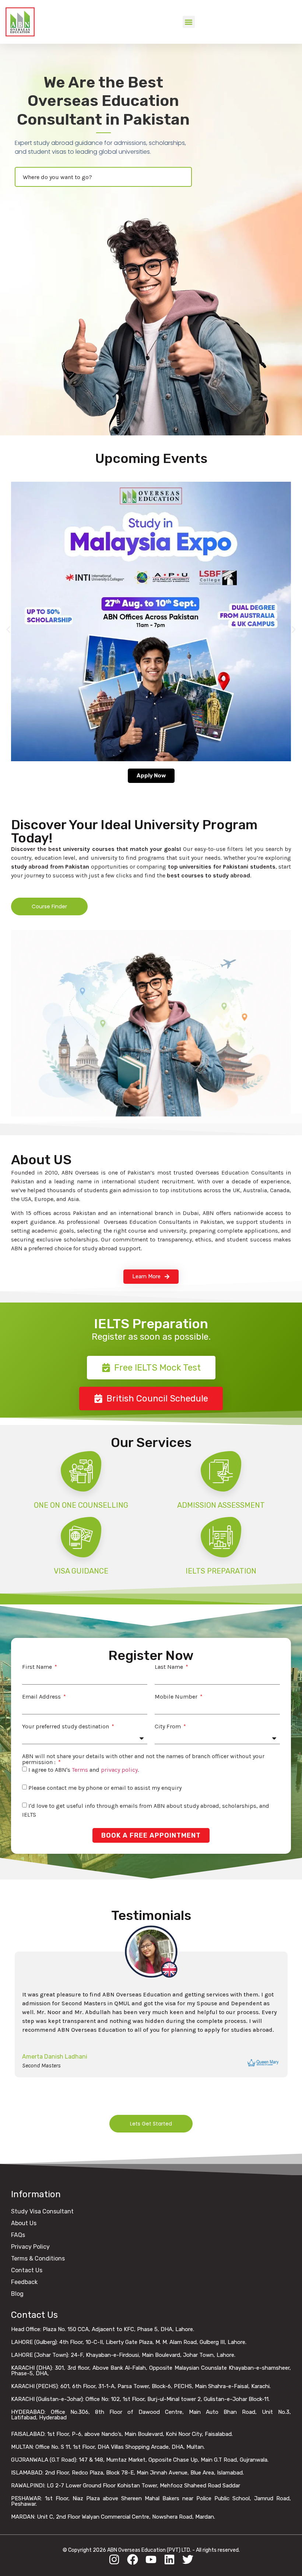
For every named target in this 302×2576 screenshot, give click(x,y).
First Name (38, 1667)
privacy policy (119, 1770)
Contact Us (27, 2270)
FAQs (18, 2235)
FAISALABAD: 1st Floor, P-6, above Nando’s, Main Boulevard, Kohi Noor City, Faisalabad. (122, 2434)
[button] (189, 22)
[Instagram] (114, 2559)
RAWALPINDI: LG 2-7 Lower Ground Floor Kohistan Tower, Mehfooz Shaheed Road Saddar (126, 2486)
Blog (17, 2294)
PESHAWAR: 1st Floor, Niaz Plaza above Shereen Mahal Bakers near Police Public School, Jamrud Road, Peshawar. (151, 2501)
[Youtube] (151, 2559)
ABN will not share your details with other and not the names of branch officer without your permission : (143, 1759)
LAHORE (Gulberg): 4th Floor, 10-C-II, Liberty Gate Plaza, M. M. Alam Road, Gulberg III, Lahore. (129, 2342)
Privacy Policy (30, 2247)
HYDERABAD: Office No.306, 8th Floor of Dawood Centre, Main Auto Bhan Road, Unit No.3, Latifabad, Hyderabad (151, 2415)
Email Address (42, 1697)
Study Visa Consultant (42, 2211)
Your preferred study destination (66, 1727)
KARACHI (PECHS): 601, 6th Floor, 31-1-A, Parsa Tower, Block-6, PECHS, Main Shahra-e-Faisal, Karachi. (141, 2386)
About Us (24, 2223)
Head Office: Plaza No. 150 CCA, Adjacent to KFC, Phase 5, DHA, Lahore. (103, 2329)
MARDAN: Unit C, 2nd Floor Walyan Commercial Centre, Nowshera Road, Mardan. (113, 2517)
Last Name (170, 1667)
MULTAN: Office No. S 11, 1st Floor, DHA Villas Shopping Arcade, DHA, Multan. (108, 2447)
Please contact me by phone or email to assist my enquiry (105, 1788)
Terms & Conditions (38, 2258)
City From (168, 1727)
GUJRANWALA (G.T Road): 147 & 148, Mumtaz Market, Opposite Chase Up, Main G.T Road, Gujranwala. (140, 2460)
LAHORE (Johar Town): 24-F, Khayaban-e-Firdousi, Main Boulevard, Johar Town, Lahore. (123, 2355)
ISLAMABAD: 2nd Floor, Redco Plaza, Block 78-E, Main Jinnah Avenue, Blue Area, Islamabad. (127, 2473)
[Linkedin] (169, 2559)
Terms (80, 1770)
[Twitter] (188, 2559)
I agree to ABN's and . (84, 1770)
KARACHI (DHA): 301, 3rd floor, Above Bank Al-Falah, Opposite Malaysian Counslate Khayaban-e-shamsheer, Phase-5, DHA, (151, 2371)
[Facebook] (133, 2559)
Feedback (24, 2282)
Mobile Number (177, 1697)
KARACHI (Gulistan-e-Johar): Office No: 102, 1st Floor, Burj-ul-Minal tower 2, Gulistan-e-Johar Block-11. (140, 2399)
